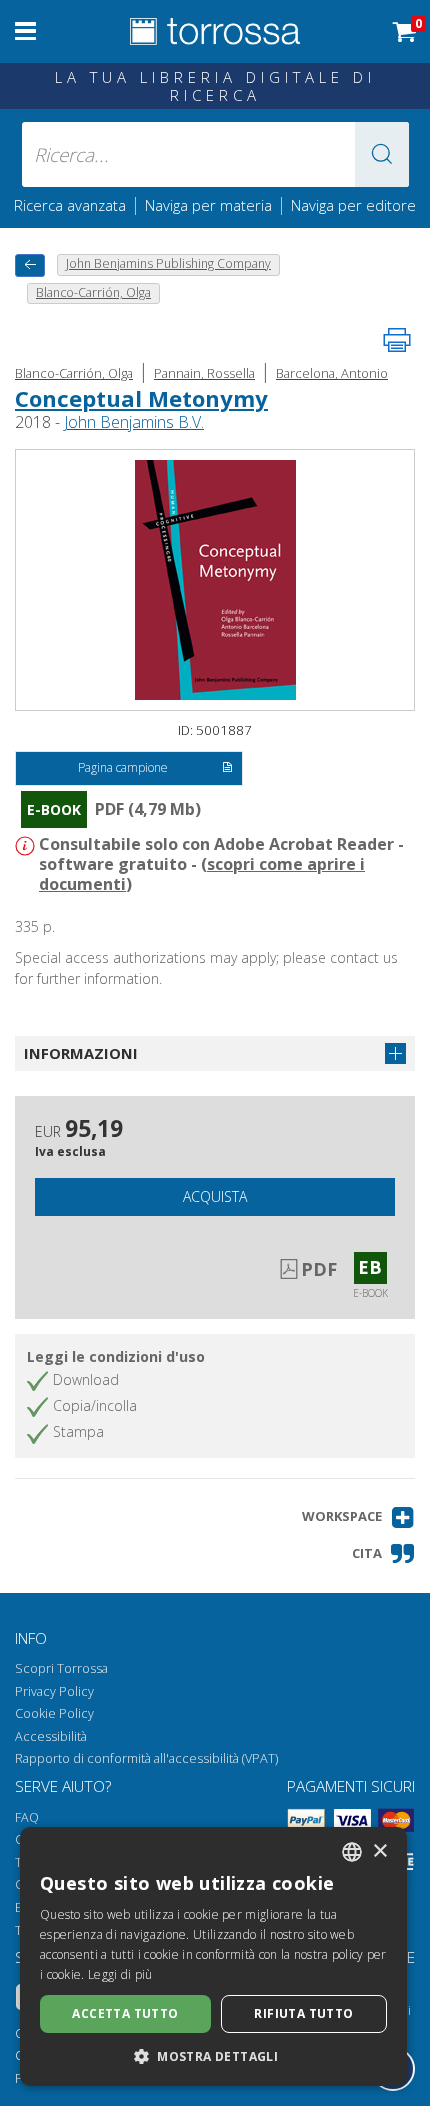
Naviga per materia (208, 205)
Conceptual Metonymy (141, 398)
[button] (382, 154)
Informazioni (81, 1053)
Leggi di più (120, 1974)
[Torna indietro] (30, 265)
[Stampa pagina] (397, 340)
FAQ (27, 1817)
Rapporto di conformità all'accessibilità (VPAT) (146, 1758)
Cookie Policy (54, 1713)
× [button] (379, 1851)
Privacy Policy (54, 1691)
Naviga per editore (353, 205)
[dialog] (213, 1956)
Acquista (215, 1196)
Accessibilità (51, 1736)
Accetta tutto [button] (125, 2013)
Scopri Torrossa (61, 1668)
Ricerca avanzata (70, 205)
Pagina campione (123, 767)
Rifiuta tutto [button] (303, 2013)
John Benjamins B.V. (134, 422)
